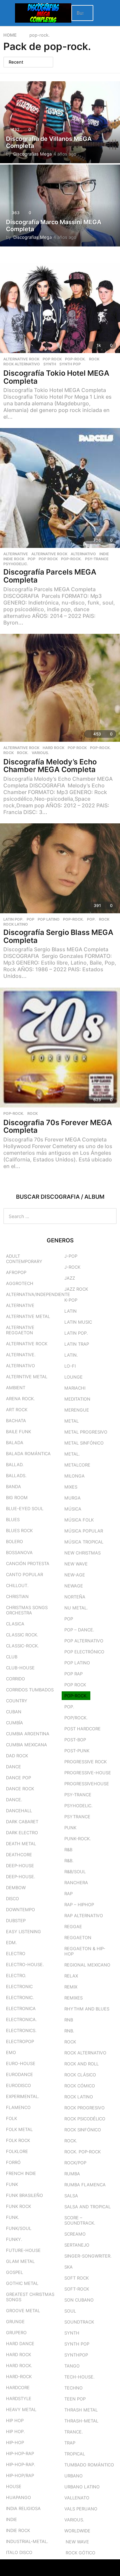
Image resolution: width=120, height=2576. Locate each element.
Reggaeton (78, 1937)
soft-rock (77, 2289)
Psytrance (77, 1817)
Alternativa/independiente (38, 1294)
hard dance (20, 2344)
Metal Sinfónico (84, 1443)
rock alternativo (22, 364)
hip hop (15, 2420)
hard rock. (19, 2365)
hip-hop (15, 2442)
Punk (70, 1828)
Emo (11, 2052)
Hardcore (18, 2387)
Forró (13, 2162)
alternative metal (28, 1316)
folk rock (18, 2140)
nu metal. (76, 1608)
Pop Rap (73, 1674)
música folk (79, 1520)
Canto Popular (24, 1574)
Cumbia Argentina (28, 1734)
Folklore (17, 2151)
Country (17, 1701)
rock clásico (80, 2075)
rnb (69, 2020)
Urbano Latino (82, 2487)
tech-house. (79, 2377)
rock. (23, 753)
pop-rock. (75, 359)
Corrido (15, 1679)
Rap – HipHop (79, 1905)
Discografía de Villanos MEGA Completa (49, 142)
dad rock (17, 1756)
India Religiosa (23, 2508)
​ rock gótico (80, 2553)
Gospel (14, 2272)
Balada (15, 1443)
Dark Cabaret (22, 1822)
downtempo (20, 1910)
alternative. (21, 1355)
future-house (23, 2250)
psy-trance (97, 559)
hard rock (53, 748)
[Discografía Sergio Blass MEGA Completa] (60, 868)
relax (71, 1976)
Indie (104, 554)
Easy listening (23, 1932)
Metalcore (77, 1465)
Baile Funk (18, 1432)
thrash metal (81, 2410)
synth (50, 364)
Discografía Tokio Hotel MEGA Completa (56, 377)
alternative (16, 554)
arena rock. (20, 1399)
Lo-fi (70, 1366)
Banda (13, 1487)
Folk (11, 2118)
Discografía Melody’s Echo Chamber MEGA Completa (50, 766)
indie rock (14, 559)
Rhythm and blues (87, 2009)
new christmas (82, 1553)
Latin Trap (77, 1344)
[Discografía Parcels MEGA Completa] (60, 488)
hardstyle (19, 2398)
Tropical (75, 2454)
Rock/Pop (75, 2163)
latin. (71, 1355)
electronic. (20, 1997)
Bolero (14, 1541)
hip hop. (15, 2431)
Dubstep (16, 1921)
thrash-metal (81, 2421)
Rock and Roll (81, 2064)
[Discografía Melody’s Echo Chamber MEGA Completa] (60, 688)
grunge (15, 2322)
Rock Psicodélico (85, 2119)
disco (12, 1899)
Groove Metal (23, 2311)
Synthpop (76, 2355)
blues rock (19, 1530)
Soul (70, 2311)
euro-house (21, 2063)
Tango (72, 2366)
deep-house (20, 1866)
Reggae (73, 1927)
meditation (77, 1399)
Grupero (16, 2333)
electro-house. (25, 1964)
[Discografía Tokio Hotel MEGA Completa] (60, 308)
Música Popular (84, 1531)
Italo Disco (19, 2552)
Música (73, 1509)
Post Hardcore (82, 1729)
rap (68, 1894)
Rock (94, 359)
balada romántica (28, 1454)
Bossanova (19, 1552)
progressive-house (88, 1773)
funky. (14, 2239)
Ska (68, 2267)
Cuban (14, 1712)
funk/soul (19, 2228)
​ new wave (77, 2542)
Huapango (18, 2497)
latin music (78, 1322)
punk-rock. (78, 1839)
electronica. (21, 2019)
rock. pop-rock (82, 2152)
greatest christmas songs (30, 2297)
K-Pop (71, 1300)
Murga (72, 1498)
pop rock (52, 359)
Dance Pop (18, 1778)
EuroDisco (18, 2085)
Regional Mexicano (87, 1965)
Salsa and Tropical (87, 2207)
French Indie (21, 2173)
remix (71, 1987)
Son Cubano (79, 2300)
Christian (17, 1596)
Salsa (71, 2196)
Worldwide (77, 2531)
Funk (12, 2184)
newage (74, 1586)
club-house (20, 1668)
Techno (73, 2388)
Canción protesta (28, 1563)
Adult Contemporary (24, 1259)
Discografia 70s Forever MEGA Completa (58, 1126)
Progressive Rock (85, 1762)
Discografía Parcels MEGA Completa (50, 576)
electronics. (21, 2030)
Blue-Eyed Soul (25, 1508)
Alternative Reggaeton (20, 1330)
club (12, 1657)
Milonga (74, 1476)
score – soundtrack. (80, 2220)
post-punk (77, 1751)
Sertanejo (77, 2245)
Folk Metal (19, 2129)
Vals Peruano (81, 2509)
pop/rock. (76, 1718)
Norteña (75, 1597)
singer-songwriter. (88, 2256)
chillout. (17, 1585)
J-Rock (72, 1267)
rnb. (69, 2031)
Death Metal (21, 1844)
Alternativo (83, 554)
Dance (13, 1767)
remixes (73, 1998)
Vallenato (77, 2498)
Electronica (21, 2008)
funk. (13, 2217)
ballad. (15, 1465)
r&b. (69, 1861)
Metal (71, 1421)
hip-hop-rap (20, 2453)
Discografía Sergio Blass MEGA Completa (58, 936)
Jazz (70, 1278)
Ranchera (76, 1883)
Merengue (77, 1410)
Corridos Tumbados (30, 1690)
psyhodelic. (16, 564)
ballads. (16, 1476)
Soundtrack (79, 2322)
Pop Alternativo (84, 1641)
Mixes (71, 1487)
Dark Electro (22, 1833)
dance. (14, 1800)
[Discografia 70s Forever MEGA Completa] (60, 1048)
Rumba (72, 2174)
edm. (11, 1942)
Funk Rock (18, 2206)
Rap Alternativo (84, 1916)
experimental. (23, 2096)
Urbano (73, 2476)
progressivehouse (87, 1784)
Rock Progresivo (84, 2108)
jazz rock (76, 1289)
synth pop (70, 364)
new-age (75, 1575)
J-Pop (71, 1256)
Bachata (16, 1421)
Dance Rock (20, 1789)
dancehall (19, 1811)
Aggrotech (20, 1283)
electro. (16, 1975)
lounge (73, 1377)
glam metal (20, 2261)
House (14, 2486)
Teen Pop (75, 2399)
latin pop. (13, 919)
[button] (7, 13)
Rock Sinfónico (83, 2130)
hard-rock (19, 2376)
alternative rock (21, 359)
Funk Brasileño (24, 2195)
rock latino (16, 924)
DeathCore (19, 1855)
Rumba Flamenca (85, 2185)
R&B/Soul (75, 1872)
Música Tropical (84, 1542)
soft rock (76, 2278)
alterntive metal (27, 1377)
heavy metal (21, 2409)
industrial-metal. (27, 2541)
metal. (72, 1454)
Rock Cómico (80, 2086)
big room (17, 1498)
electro (16, 1953)
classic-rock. (22, 1646)
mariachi (75, 1388)
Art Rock (17, 1410)
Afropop (16, 1272)
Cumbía (14, 1723)
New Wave (76, 1564)
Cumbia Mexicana (26, 1745)
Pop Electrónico (84, 1652)
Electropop (20, 2041)
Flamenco (18, 2107)
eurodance (19, 2074)
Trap (70, 2443)
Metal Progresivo (86, 1432)
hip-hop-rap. (21, 2464)
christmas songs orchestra (27, 1610)
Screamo (75, 2234)
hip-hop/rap (20, 2475)
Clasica (15, 1624)
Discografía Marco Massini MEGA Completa (54, 226)
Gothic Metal (22, 2283)
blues (13, 1519)
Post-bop (75, 1740)
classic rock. (22, 1635)
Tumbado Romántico (89, 2465)
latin (70, 1311)
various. (40, 753)
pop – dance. (79, 1630)
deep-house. (21, 1877)
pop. (91, 919)
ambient (16, 1388)
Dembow (16, 1888)
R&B (68, 1850)
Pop (31, 559)
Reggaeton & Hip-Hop (85, 1951)
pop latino (49, 919)
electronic (19, 1986)
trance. (74, 2432)
